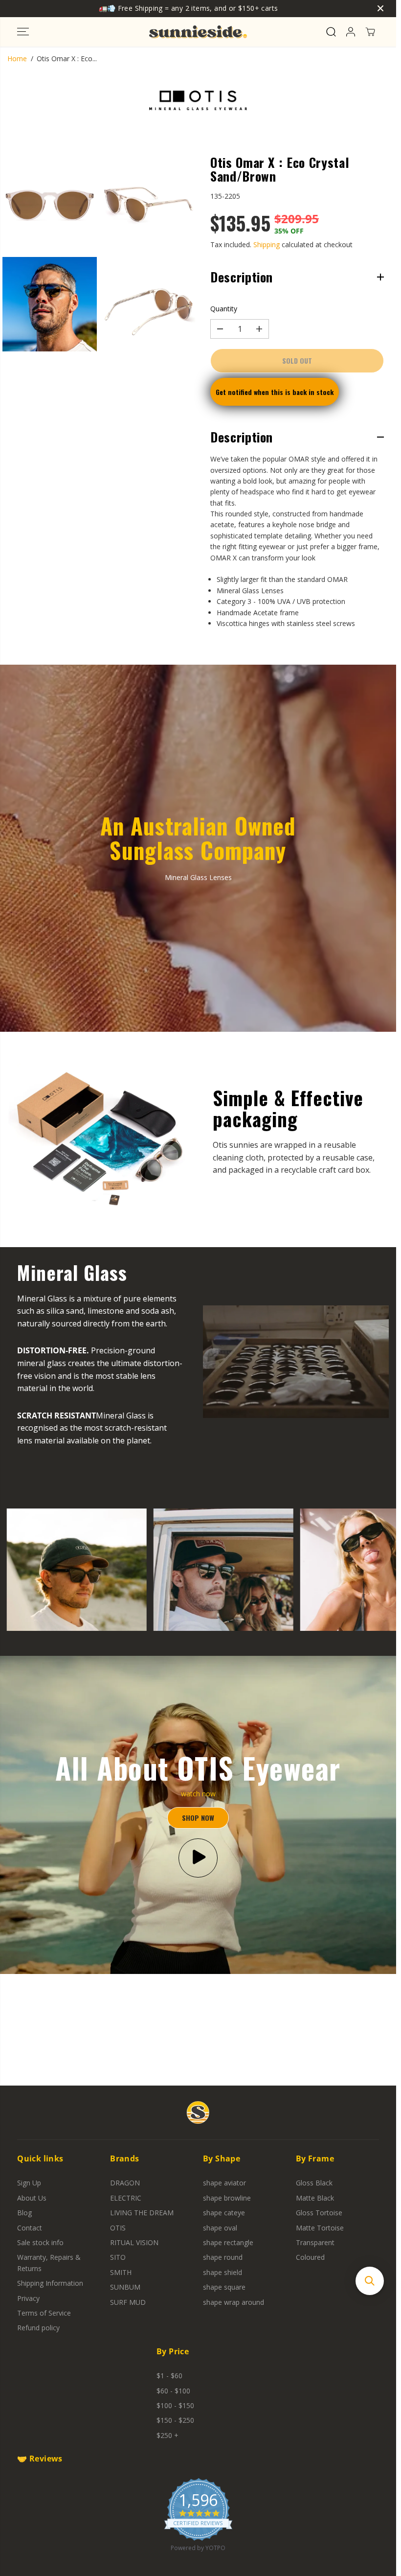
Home (17, 58)
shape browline (227, 2198)
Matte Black (315, 2198)
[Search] (331, 32)
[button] (23, 32)
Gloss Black (314, 2183)
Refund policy (38, 2328)
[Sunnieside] (198, 32)
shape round (223, 2257)
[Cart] (370, 32)
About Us (32, 2198)
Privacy (28, 2298)
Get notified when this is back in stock (275, 392)
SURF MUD (128, 2302)
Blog (24, 2213)
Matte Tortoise (320, 2228)
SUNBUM (125, 2287)
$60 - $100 (173, 2391)
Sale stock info (40, 2242)
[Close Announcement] (380, 8)
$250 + (167, 2435)
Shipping (267, 244)
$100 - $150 (175, 2405)
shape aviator (224, 2183)
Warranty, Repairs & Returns (49, 2263)
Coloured (310, 2257)
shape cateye (224, 2213)
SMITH (121, 2272)
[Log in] (351, 32)
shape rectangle (228, 2242)
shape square (224, 2287)
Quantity (224, 309)
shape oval (220, 2228)
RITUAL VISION (134, 2242)
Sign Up (29, 2183)
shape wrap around (234, 2302)
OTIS (118, 2228)
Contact (30, 2228)
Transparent (315, 2242)
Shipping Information (50, 2283)
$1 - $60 (169, 2376)
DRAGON (125, 2183)
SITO (118, 2257)
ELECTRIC (126, 2198)
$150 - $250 (175, 2420)
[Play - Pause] (198, 1858)
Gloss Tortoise (319, 2213)
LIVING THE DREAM (142, 2213)
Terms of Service (44, 2313)
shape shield (223, 2272)
